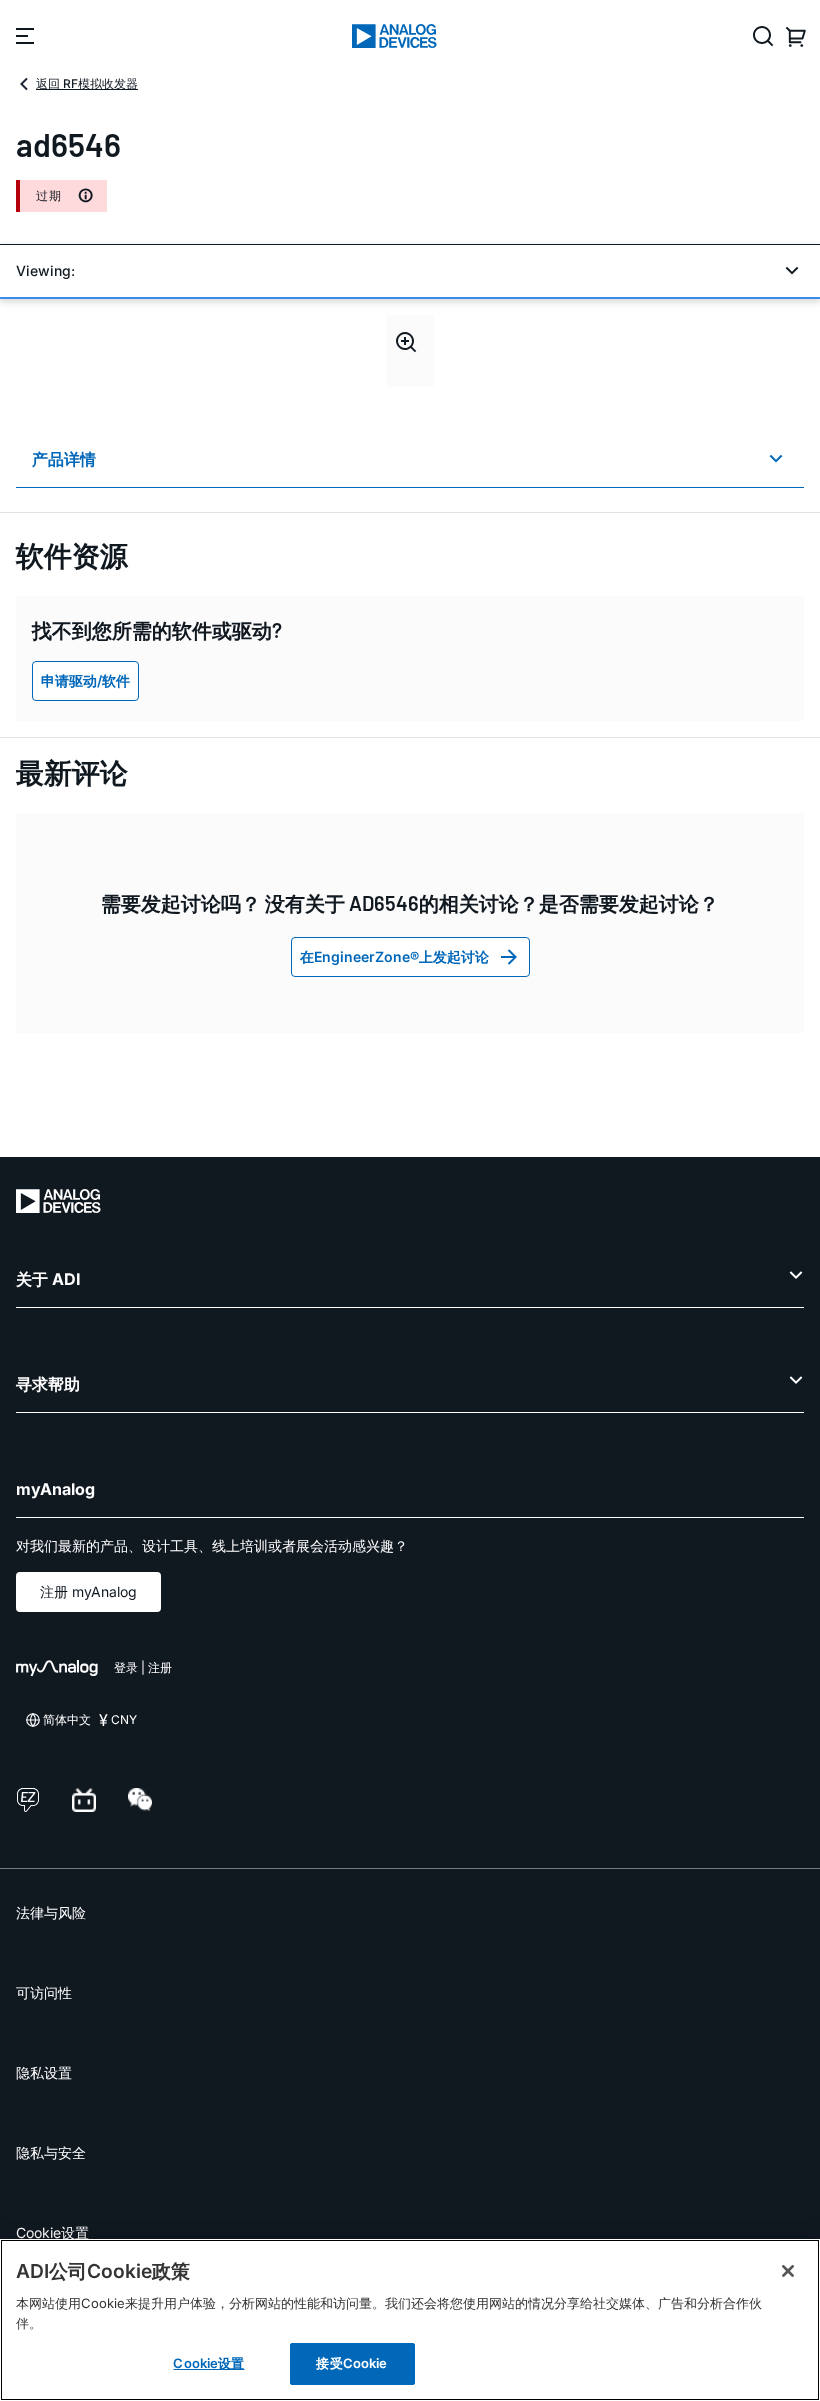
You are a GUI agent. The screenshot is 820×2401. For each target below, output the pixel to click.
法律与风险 (51, 1912)
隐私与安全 (51, 2152)
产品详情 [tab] (64, 459)
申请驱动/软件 (85, 680)
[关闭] (788, 2271)
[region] (410, 2320)
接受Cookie (351, 2363)
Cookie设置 (52, 2232)
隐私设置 (44, 2072)
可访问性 (44, 1992)
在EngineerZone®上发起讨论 (394, 956)
